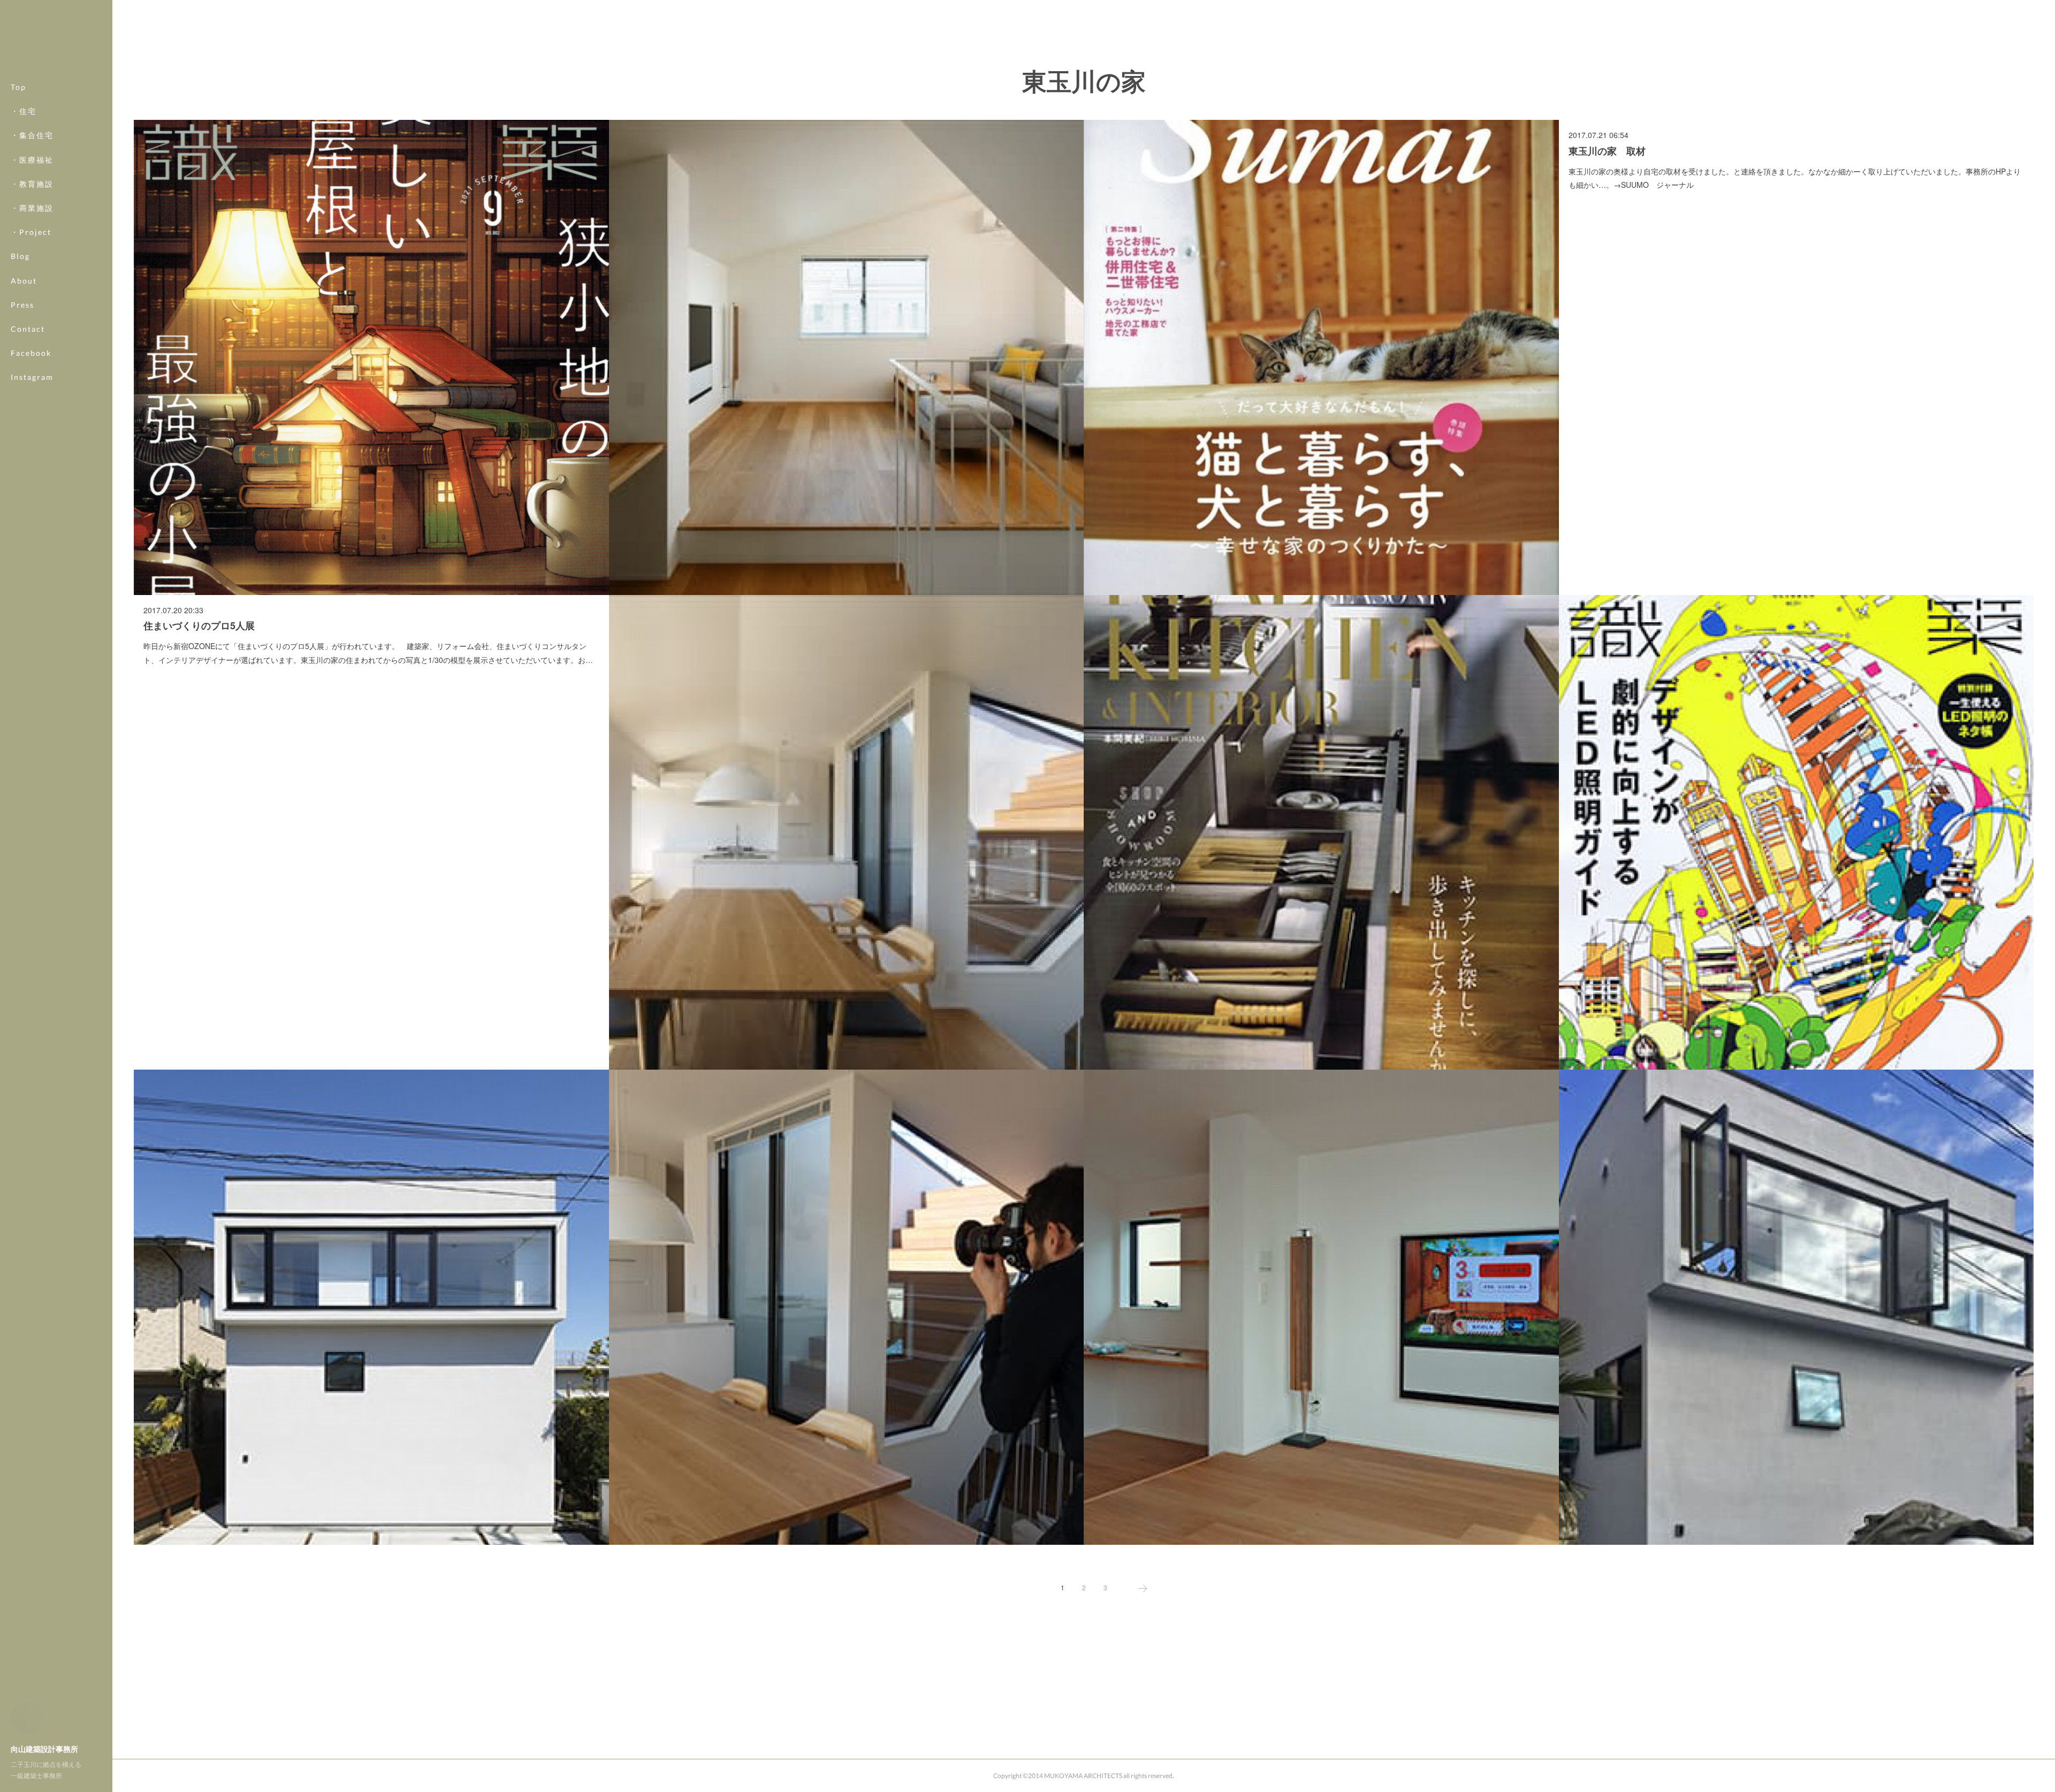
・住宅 (24, 111)
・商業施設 (32, 208)
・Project (31, 232)
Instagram (32, 377)
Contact (28, 329)
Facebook (31, 353)
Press (22, 305)
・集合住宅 (32, 135)
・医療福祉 (32, 160)
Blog (20, 256)
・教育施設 (32, 184)
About (24, 281)
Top (18, 87)
